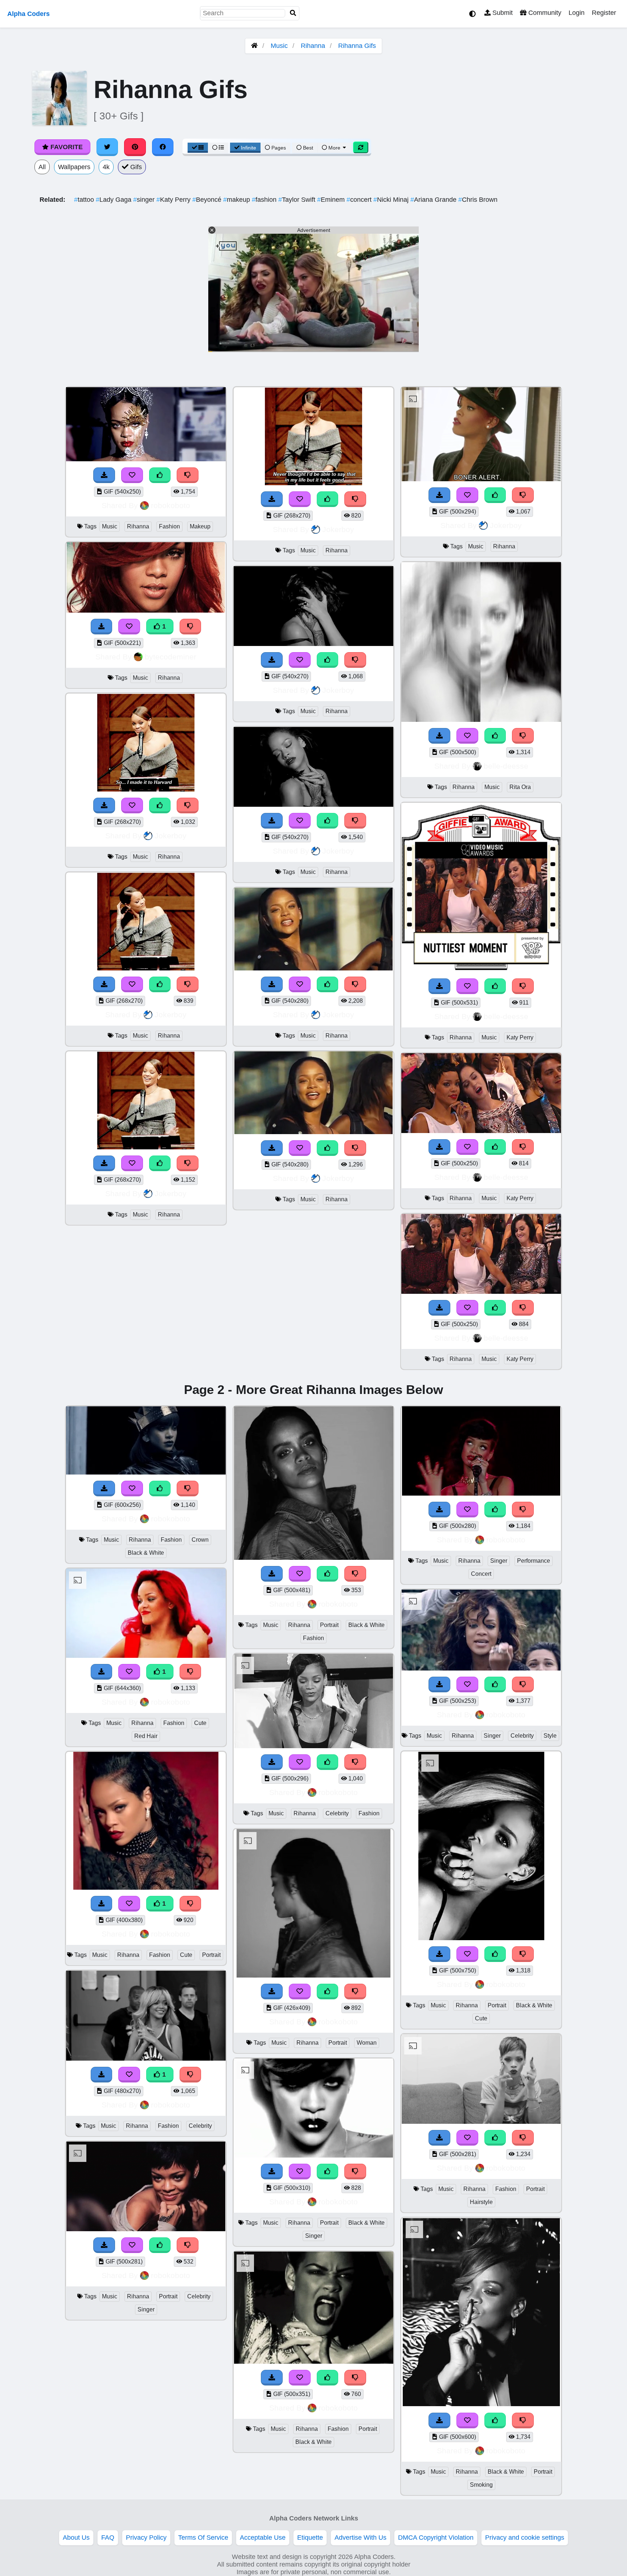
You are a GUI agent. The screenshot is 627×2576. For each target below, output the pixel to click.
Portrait (211, 1955)
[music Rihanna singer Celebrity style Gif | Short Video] (481, 1668)
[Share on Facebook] (163, 147)
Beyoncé (208, 200)
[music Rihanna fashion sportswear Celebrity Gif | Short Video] (146, 2058)
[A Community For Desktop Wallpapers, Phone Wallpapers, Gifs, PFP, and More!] (254, 46)
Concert (481, 1574)
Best (307, 148)
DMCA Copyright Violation (436, 2538)
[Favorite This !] (132, 475)
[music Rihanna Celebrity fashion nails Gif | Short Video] (313, 1746)
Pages (279, 148)
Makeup (200, 526)
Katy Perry (174, 200)
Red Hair (146, 1736)
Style (550, 1736)
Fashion (169, 526)
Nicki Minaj (392, 200)
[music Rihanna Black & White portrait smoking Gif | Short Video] (481, 2404)
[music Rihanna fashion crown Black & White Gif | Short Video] (146, 1472)
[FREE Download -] (104, 475)
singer (145, 200)
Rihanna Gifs (357, 46)
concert (360, 200)
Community (544, 13)
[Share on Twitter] (107, 147)
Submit (502, 13)
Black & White (146, 1553)
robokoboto (171, 505)
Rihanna (313, 46)
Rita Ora (520, 787)
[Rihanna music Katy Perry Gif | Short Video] (481, 970)
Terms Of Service (203, 2538)
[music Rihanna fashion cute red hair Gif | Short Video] (146, 1656)
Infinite (249, 148)
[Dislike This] (188, 475)
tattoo (85, 200)
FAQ (108, 2538)
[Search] (293, 13)
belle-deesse (506, 766)
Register (604, 13)
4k (106, 167)
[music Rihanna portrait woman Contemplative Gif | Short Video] (313, 1975)
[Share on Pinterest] (135, 147)
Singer (146, 2309)
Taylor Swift (298, 200)
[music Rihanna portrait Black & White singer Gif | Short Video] (313, 2155)
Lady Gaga (114, 200)
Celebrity (200, 2126)
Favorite (66, 147)
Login (577, 13)
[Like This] (160, 475)
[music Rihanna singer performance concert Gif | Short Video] (481, 1493)
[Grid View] (198, 148)
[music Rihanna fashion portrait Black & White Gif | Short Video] (313, 2362)
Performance (534, 1561)
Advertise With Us (360, 2538)
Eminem (332, 200)
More (334, 148)
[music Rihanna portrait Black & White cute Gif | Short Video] (481, 1938)
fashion (265, 200)
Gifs (135, 167)
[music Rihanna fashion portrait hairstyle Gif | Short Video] (481, 2122)
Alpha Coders (28, 14)
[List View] (218, 148)
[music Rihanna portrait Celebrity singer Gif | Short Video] (146, 2229)
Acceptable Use (263, 2538)
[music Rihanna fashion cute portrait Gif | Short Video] (146, 1888)
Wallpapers (74, 167)
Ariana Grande (434, 200)
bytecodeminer (171, 657)
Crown (200, 1540)
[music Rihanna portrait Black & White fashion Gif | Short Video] (313, 1558)
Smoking (481, 2485)
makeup (237, 200)
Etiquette (310, 2538)
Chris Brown (478, 200)
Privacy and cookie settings (525, 2538)
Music (279, 46)
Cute (200, 1723)
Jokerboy (171, 836)
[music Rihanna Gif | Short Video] (146, 610)
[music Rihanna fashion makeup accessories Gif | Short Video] (146, 459)
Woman (367, 2043)
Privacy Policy (146, 2538)
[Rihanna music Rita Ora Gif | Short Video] (481, 720)
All (42, 167)
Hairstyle (481, 2202)
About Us (76, 2538)
